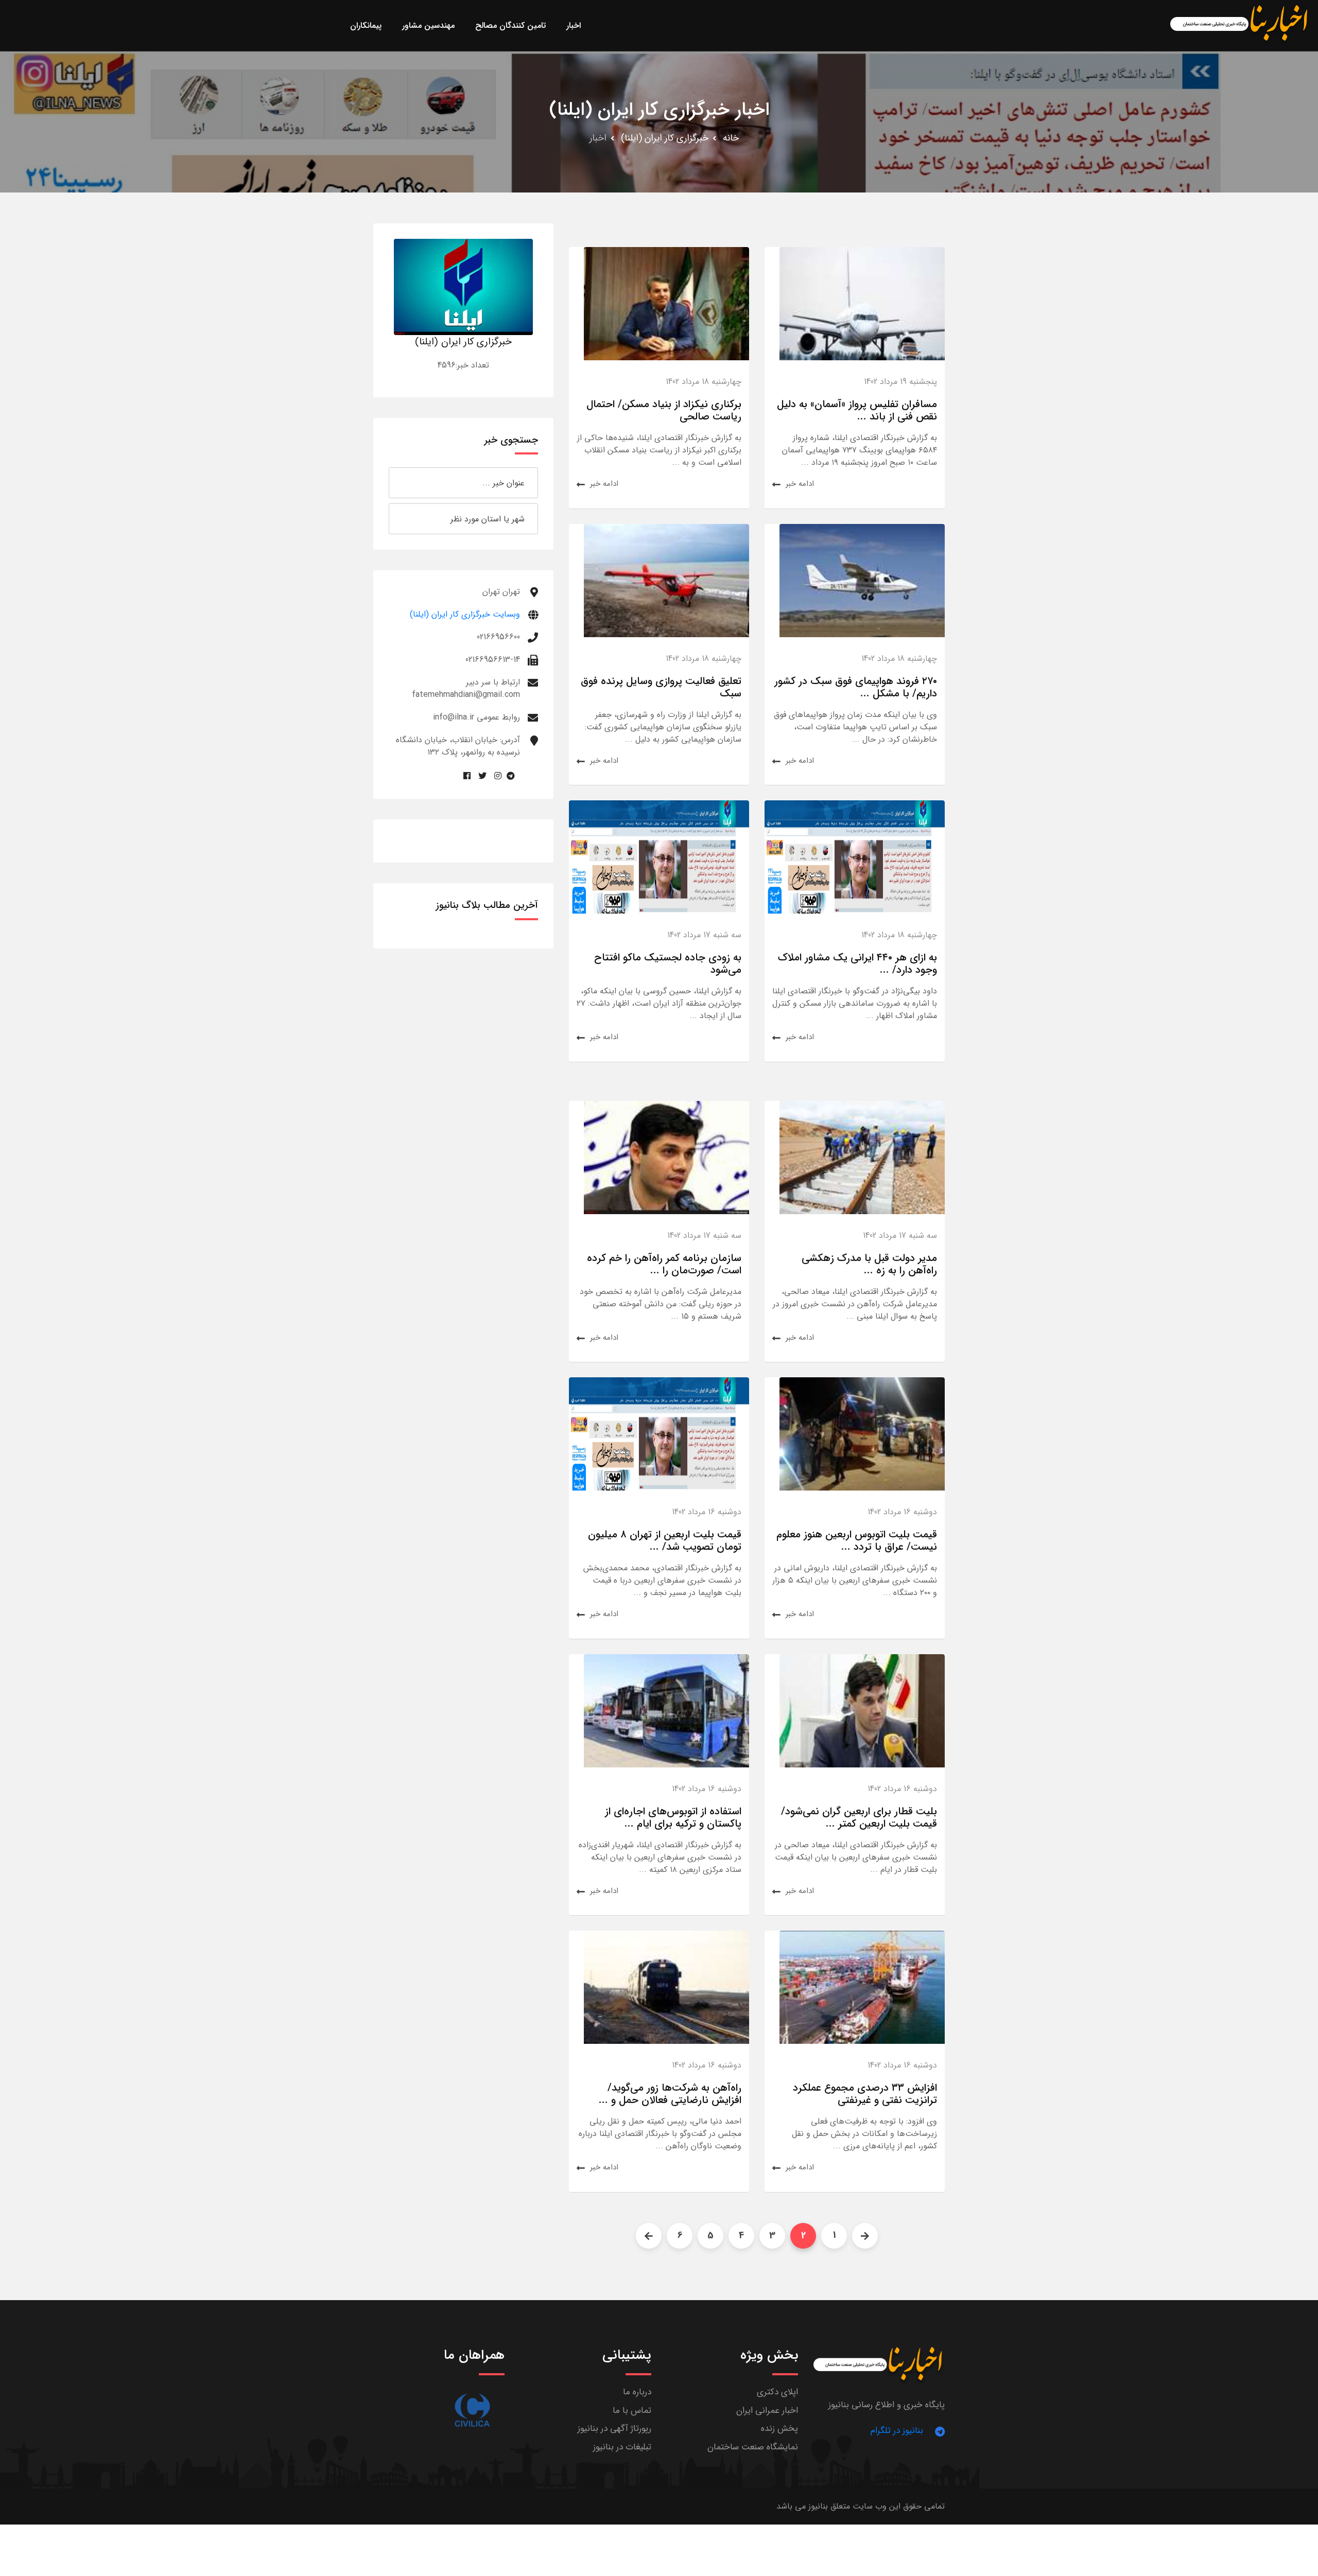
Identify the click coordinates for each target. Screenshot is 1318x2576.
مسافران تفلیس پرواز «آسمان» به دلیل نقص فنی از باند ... (857, 410)
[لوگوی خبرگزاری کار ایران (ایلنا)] (463, 286)
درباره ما (637, 2392)
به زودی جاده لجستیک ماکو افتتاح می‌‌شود (668, 964)
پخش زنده (779, 2429)
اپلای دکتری (777, 2392)
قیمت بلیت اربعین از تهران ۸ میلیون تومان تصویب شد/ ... (665, 1541)
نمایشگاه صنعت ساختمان (753, 2447)
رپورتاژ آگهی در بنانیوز (614, 2429)
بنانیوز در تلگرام (897, 2431)
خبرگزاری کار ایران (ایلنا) (665, 138)
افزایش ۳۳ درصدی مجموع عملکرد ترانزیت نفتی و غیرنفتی (865, 2094)
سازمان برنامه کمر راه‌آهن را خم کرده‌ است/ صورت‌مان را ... (664, 1264)
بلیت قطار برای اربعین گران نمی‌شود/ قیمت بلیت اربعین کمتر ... (859, 1818)
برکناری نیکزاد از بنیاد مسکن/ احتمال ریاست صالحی (664, 410)
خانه (731, 138)
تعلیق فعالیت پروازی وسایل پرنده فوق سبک (661, 687)
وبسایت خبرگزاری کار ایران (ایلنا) (465, 614)
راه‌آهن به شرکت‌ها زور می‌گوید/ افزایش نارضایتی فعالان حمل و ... (670, 2094)
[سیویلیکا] (472, 2410)
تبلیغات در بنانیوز (622, 2447)
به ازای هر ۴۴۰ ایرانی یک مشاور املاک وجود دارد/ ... (857, 964)
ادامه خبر (800, 484)
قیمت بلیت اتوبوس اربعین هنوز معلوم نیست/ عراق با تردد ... (857, 1541)
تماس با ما (632, 2411)
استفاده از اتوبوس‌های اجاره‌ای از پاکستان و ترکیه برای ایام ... (673, 1818)
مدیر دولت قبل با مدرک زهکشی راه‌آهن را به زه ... (869, 1264)
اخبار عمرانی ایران (767, 2411)
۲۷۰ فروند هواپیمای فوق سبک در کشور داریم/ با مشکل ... (856, 687)
